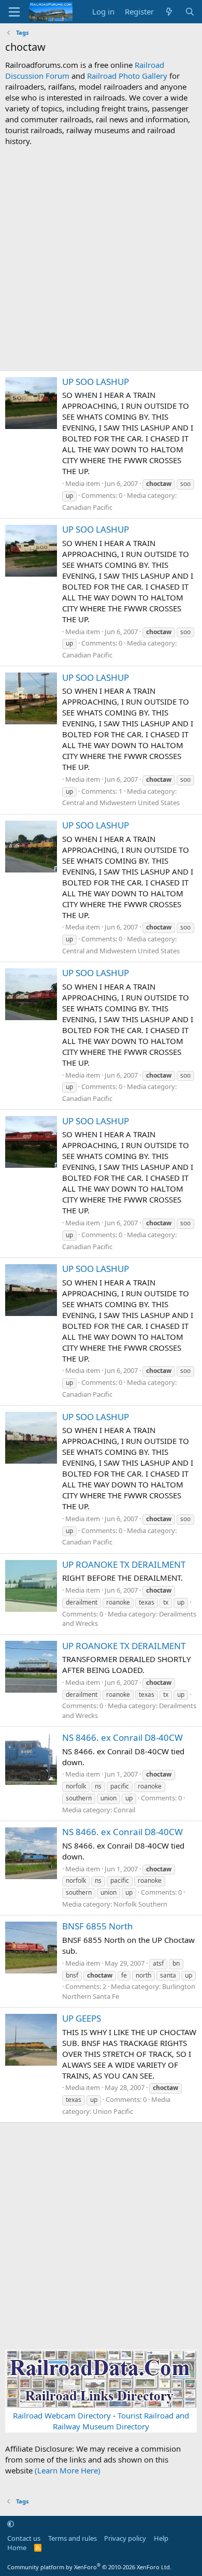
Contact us (24, 2538)
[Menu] (14, 12)
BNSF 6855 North (98, 1926)
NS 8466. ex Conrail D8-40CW (122, 1737)
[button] (11, 2524)
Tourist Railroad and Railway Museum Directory (121, 2421)
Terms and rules (73, 2538)
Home (17, 2548)
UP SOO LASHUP (96, 382)
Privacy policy (125, 2538)
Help (161, 2538)
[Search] (190, 12)
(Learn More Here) (68, 2470)
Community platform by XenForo (89, 2567)
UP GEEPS (82, 2018)
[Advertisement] (101, 259)
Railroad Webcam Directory (62, 2415)
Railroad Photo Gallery (127, 76)
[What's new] (169, 12)
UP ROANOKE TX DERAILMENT (124, 1564)
